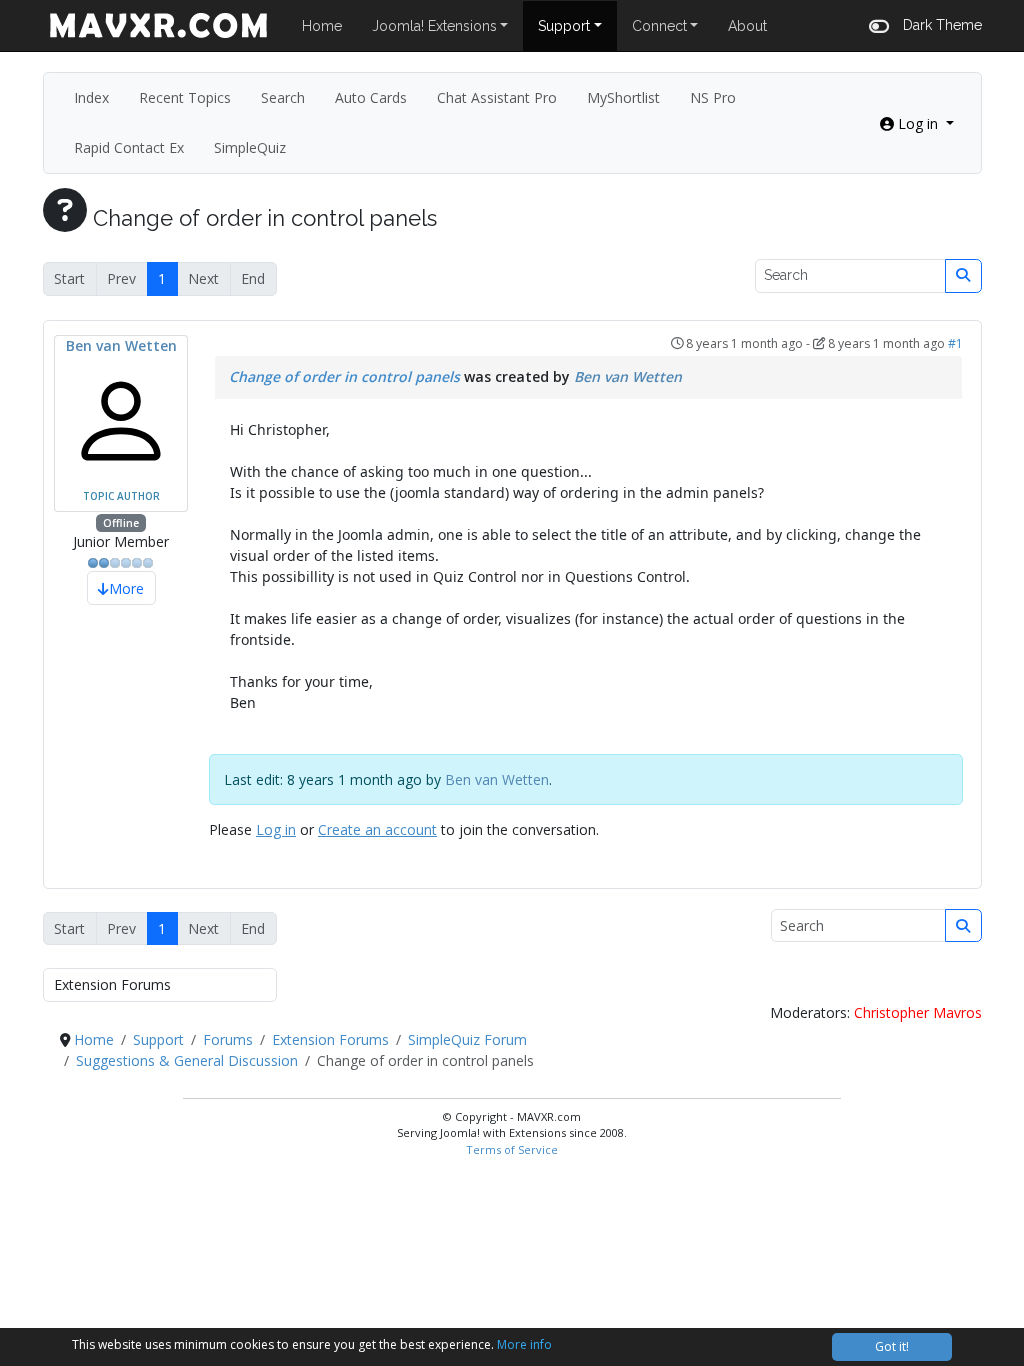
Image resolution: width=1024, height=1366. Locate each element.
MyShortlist (623, 97)
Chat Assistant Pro (497, 97)
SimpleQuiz (250, 147)
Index (91, 97)
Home (322, 26)
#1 (955, 343)
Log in (276, 829)
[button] (925, 25)
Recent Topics (185, 97)
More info (524, 1344)
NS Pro (713, 97)
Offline (121, 523)
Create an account (377, 829)
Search (283, 97)
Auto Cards (371, 97)
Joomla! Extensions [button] (434, 26)
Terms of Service (512, 1149)
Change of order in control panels (344, 376)
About (747, 26)
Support (564, 26)
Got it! (892, 1346)
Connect (659, 26)
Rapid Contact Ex (129, 147)
